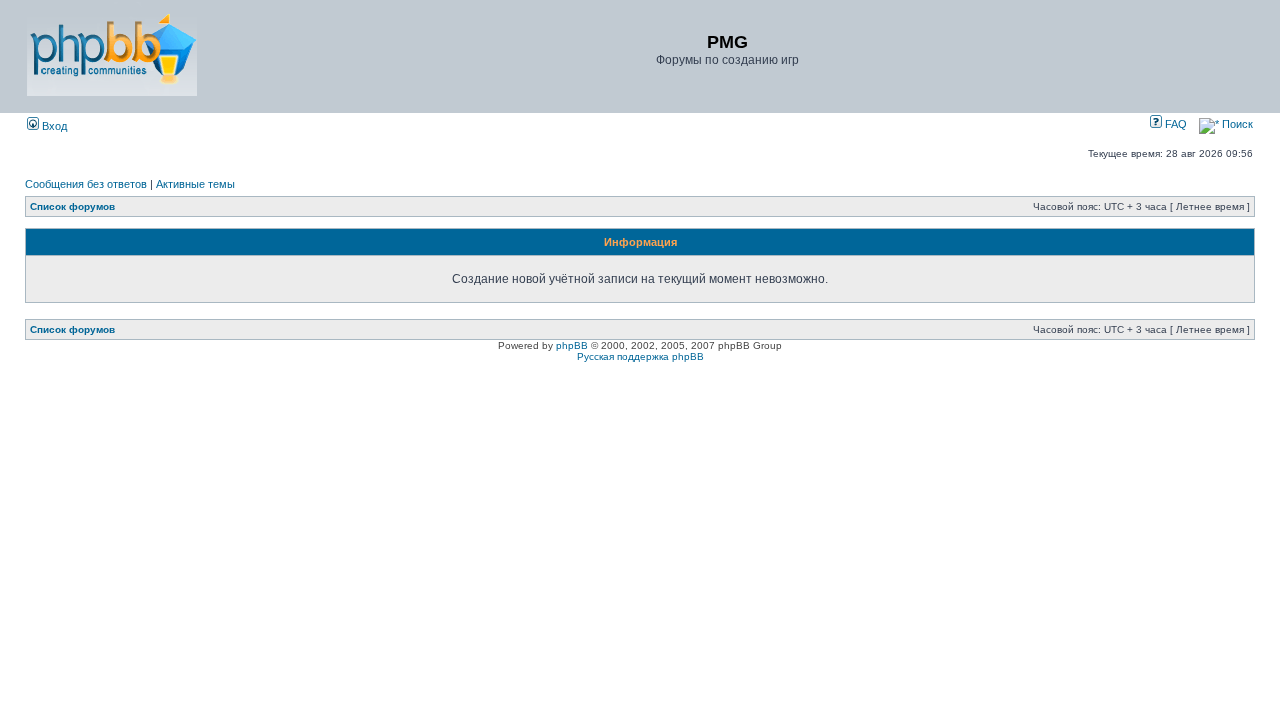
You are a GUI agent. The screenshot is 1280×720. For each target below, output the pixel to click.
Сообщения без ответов (86, 184)
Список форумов (72, 206)
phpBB (572, 345)
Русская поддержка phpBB (640, 356)
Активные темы (195, 184)
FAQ (1174, 124)
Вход (53, 126)
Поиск (1236, 124)
